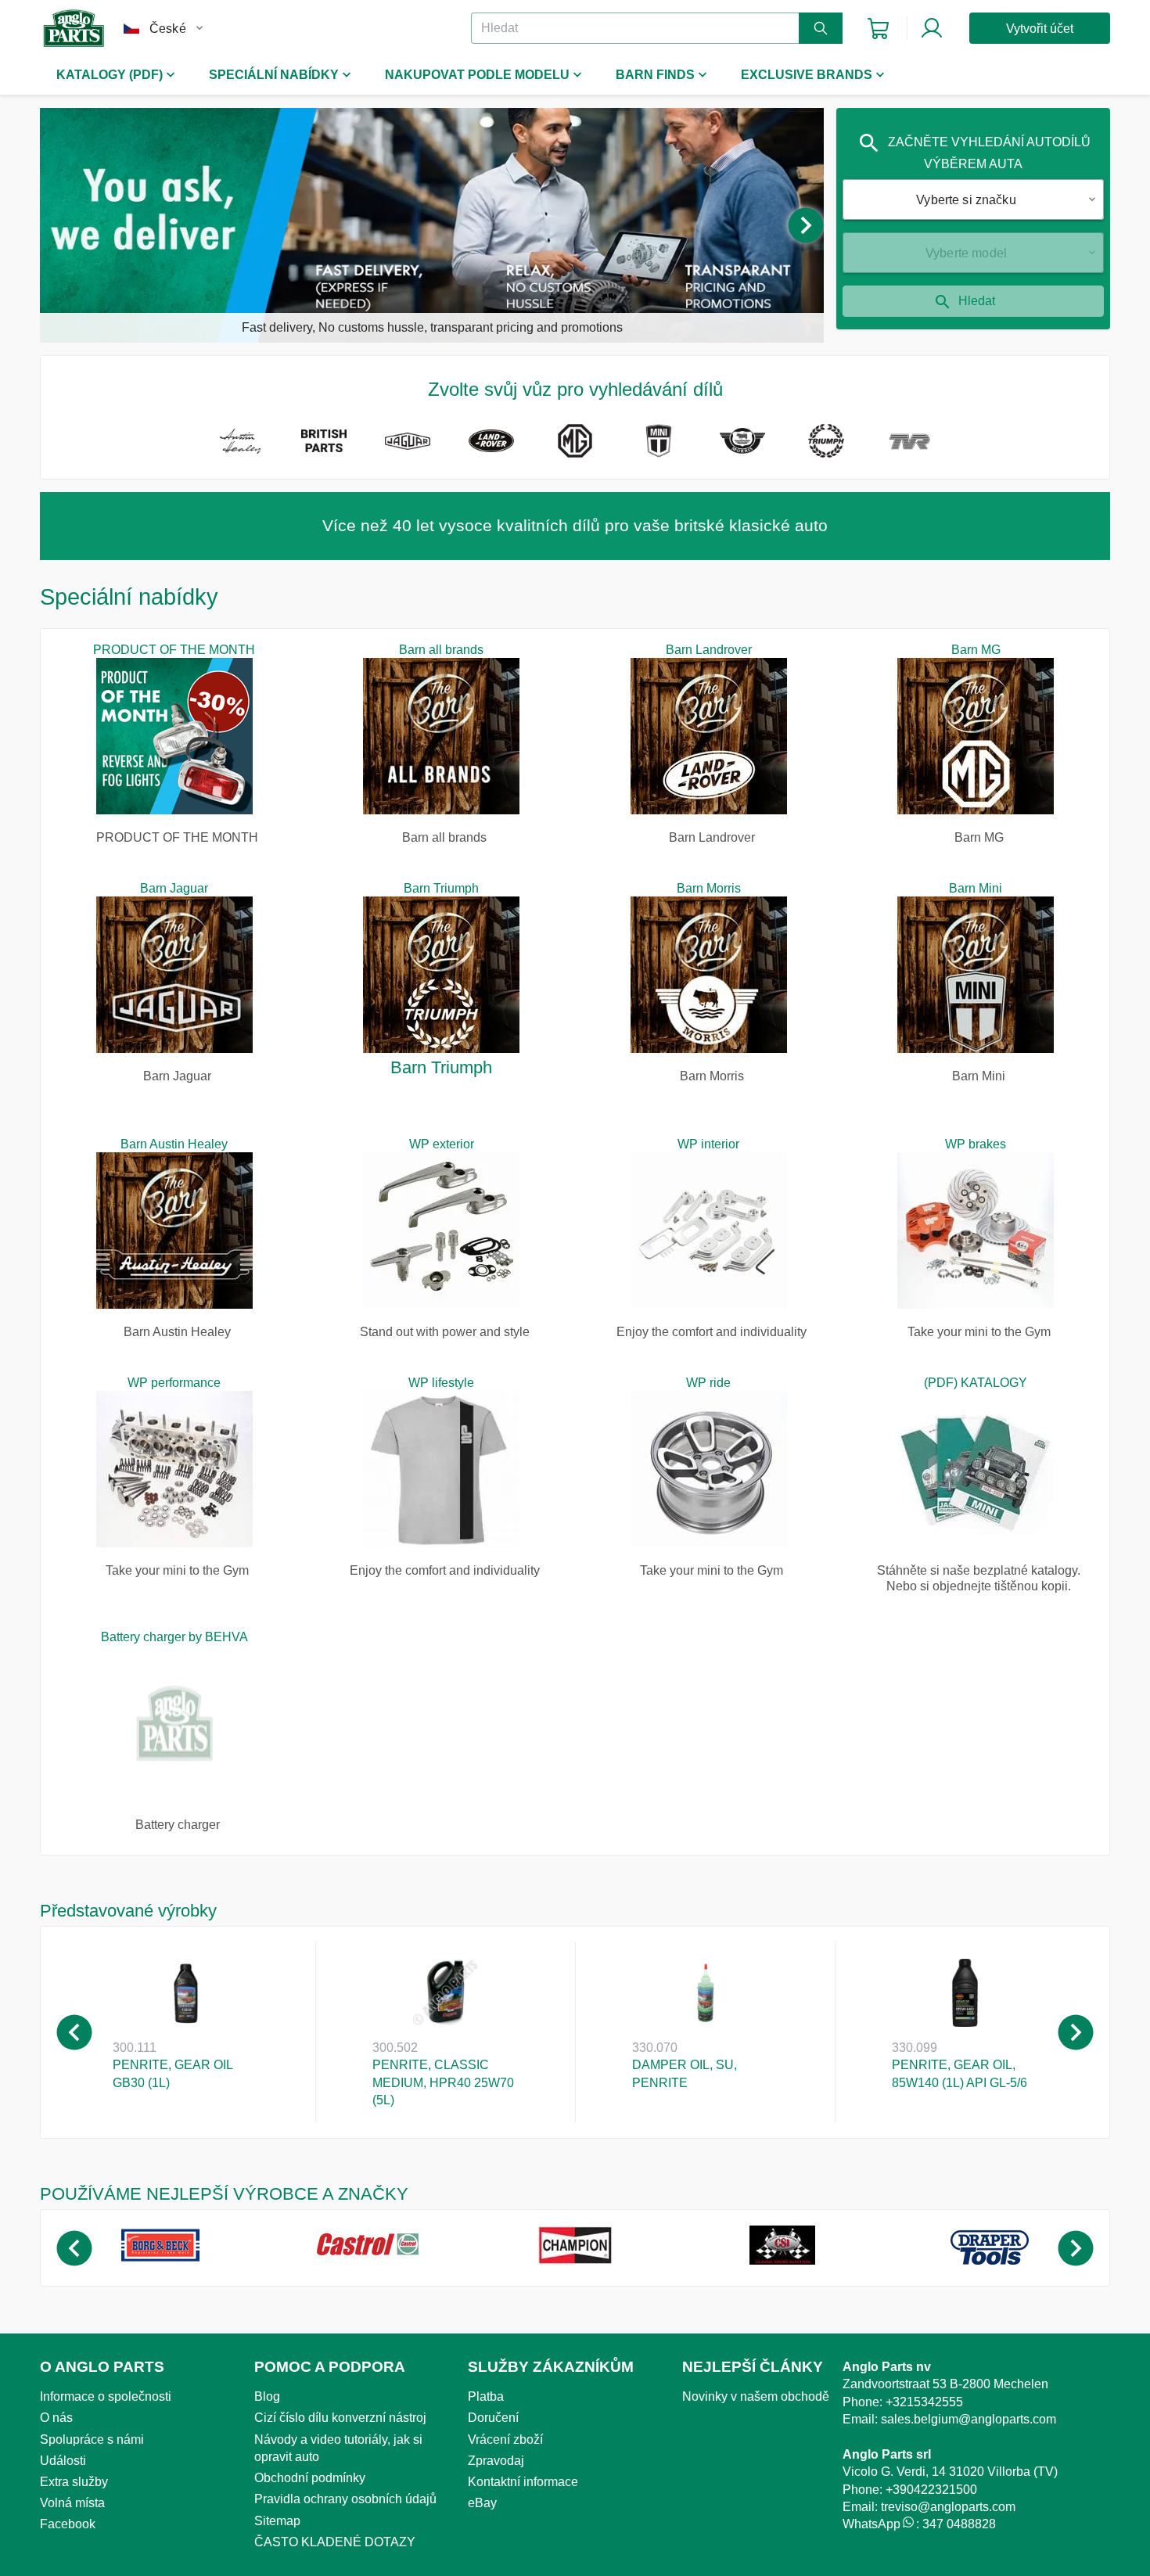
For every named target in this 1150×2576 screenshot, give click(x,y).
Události (63, 2461)
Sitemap (277, 2521)
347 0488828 (959, 2524)
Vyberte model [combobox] (966, 253)
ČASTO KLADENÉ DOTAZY (335, 2542)
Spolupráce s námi (92, 2439)
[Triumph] (826, 444)
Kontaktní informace (523, 2482)
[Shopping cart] (878, 29)
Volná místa (72, 2503)
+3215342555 (924, 2402)
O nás (56, 2418)
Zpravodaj (496, 2461)
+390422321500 (931, 2490)
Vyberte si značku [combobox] (966, 200)
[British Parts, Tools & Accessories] (323, 444)
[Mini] (658, 444)
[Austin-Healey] (240, 444)
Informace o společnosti (106, 2396)
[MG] (575, 444)
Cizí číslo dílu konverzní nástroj (340, 2418)
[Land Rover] (491, 444)
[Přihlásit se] (932, 28)
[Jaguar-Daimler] (407, 444)
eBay (482, 2503)
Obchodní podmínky (310, 2478)
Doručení (493, 2418)
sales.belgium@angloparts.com (969, 2419)
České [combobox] (168, 29)
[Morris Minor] (742, 444)
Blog (267, 2396)
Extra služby (74, 2482)
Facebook (68, 2524)
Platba (486, 2396)
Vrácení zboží (505, 2439)
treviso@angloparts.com (948, 2507)
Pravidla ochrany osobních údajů (345, 2499)
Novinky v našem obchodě (756, 2396)
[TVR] (909, 444)
